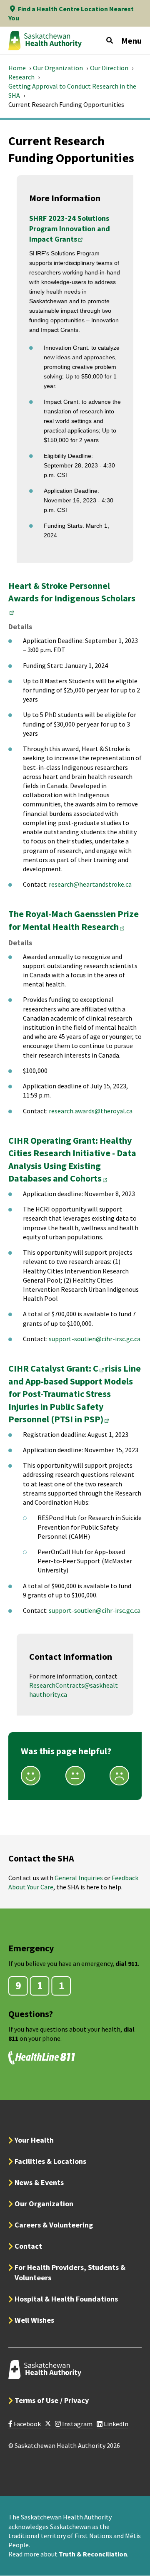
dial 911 (127, 1963)
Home (17, 68)
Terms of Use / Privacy (52, 2400)
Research (21, 77)
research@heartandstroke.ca (90, 884)
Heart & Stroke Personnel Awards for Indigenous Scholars (72, 592)
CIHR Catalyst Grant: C (57, 1368)
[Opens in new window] (48, 2424)
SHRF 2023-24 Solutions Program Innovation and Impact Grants (70, 229)
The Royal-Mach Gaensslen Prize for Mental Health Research (74, 920)
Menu (131, 41)
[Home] (45, 40)
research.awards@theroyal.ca (91, 1111)
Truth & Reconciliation (93, 2554)
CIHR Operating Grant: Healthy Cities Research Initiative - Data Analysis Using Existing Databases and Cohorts (72, 1159)
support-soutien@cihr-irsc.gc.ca (95, 1339)
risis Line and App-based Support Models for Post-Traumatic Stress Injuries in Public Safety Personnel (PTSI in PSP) (75, 1394)
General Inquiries (79, 1878)
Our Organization (58, 68)
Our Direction (109, 68)
